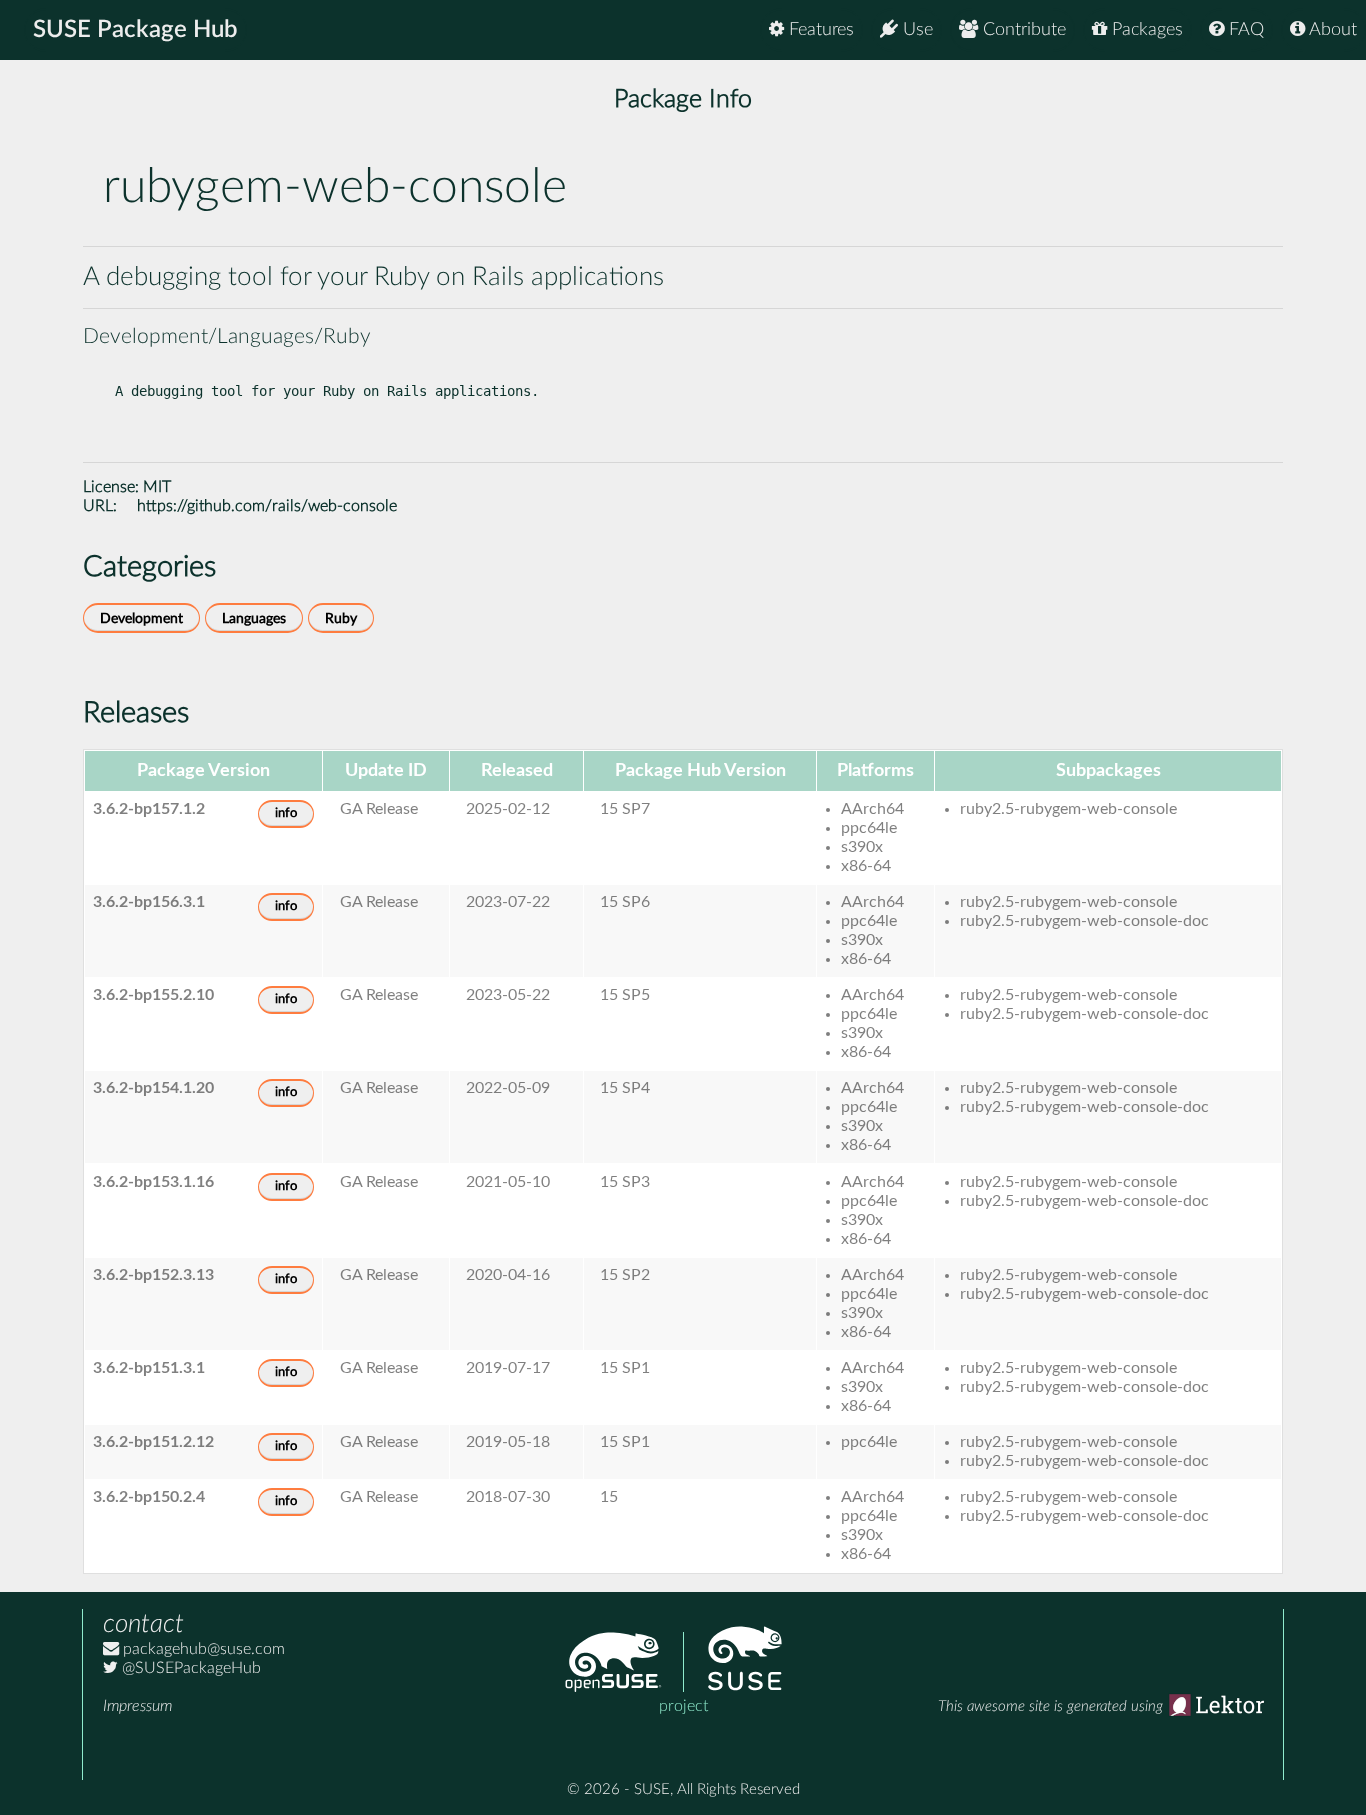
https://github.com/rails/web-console (267, 506)
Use (915, 30)
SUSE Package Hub (135, 30)
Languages (254, 618)
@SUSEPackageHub (189, 1668)
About (1331, 30)
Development (141, 618)
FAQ (1244, 30)
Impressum (137, 1706)
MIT (157, 487)
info (286, 813)
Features (819, 30)
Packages (1145, 30)
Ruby (341, 618)
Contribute (1022, 30)
